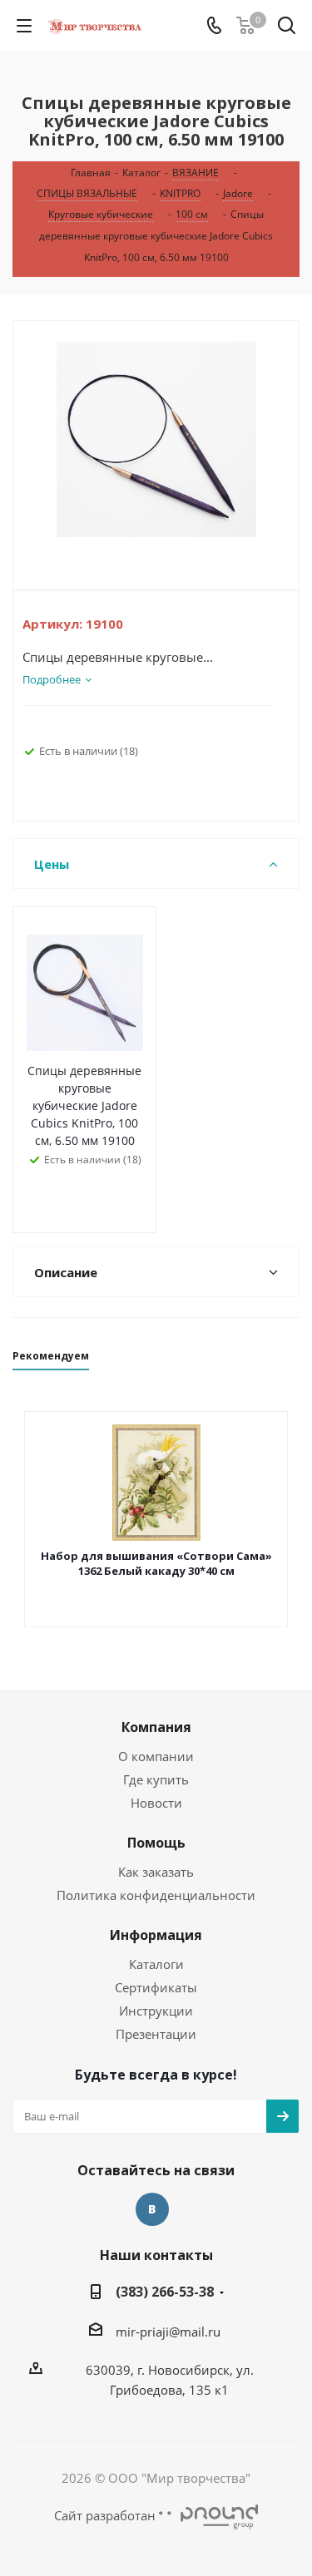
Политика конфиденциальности (156, 1895)
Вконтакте (152, 2209)
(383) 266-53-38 (165, 2292)
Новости (156, 1803)
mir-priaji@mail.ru (168, 2332)
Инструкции (156, 2011)
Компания (156, 1727)
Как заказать (156, 1872)
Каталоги (156, 1964)
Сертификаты (156, 1987)
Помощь (156, 1843)
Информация (156, 1935)
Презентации (156, 2034)
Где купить (156, 1779)
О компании (156, 1756)
